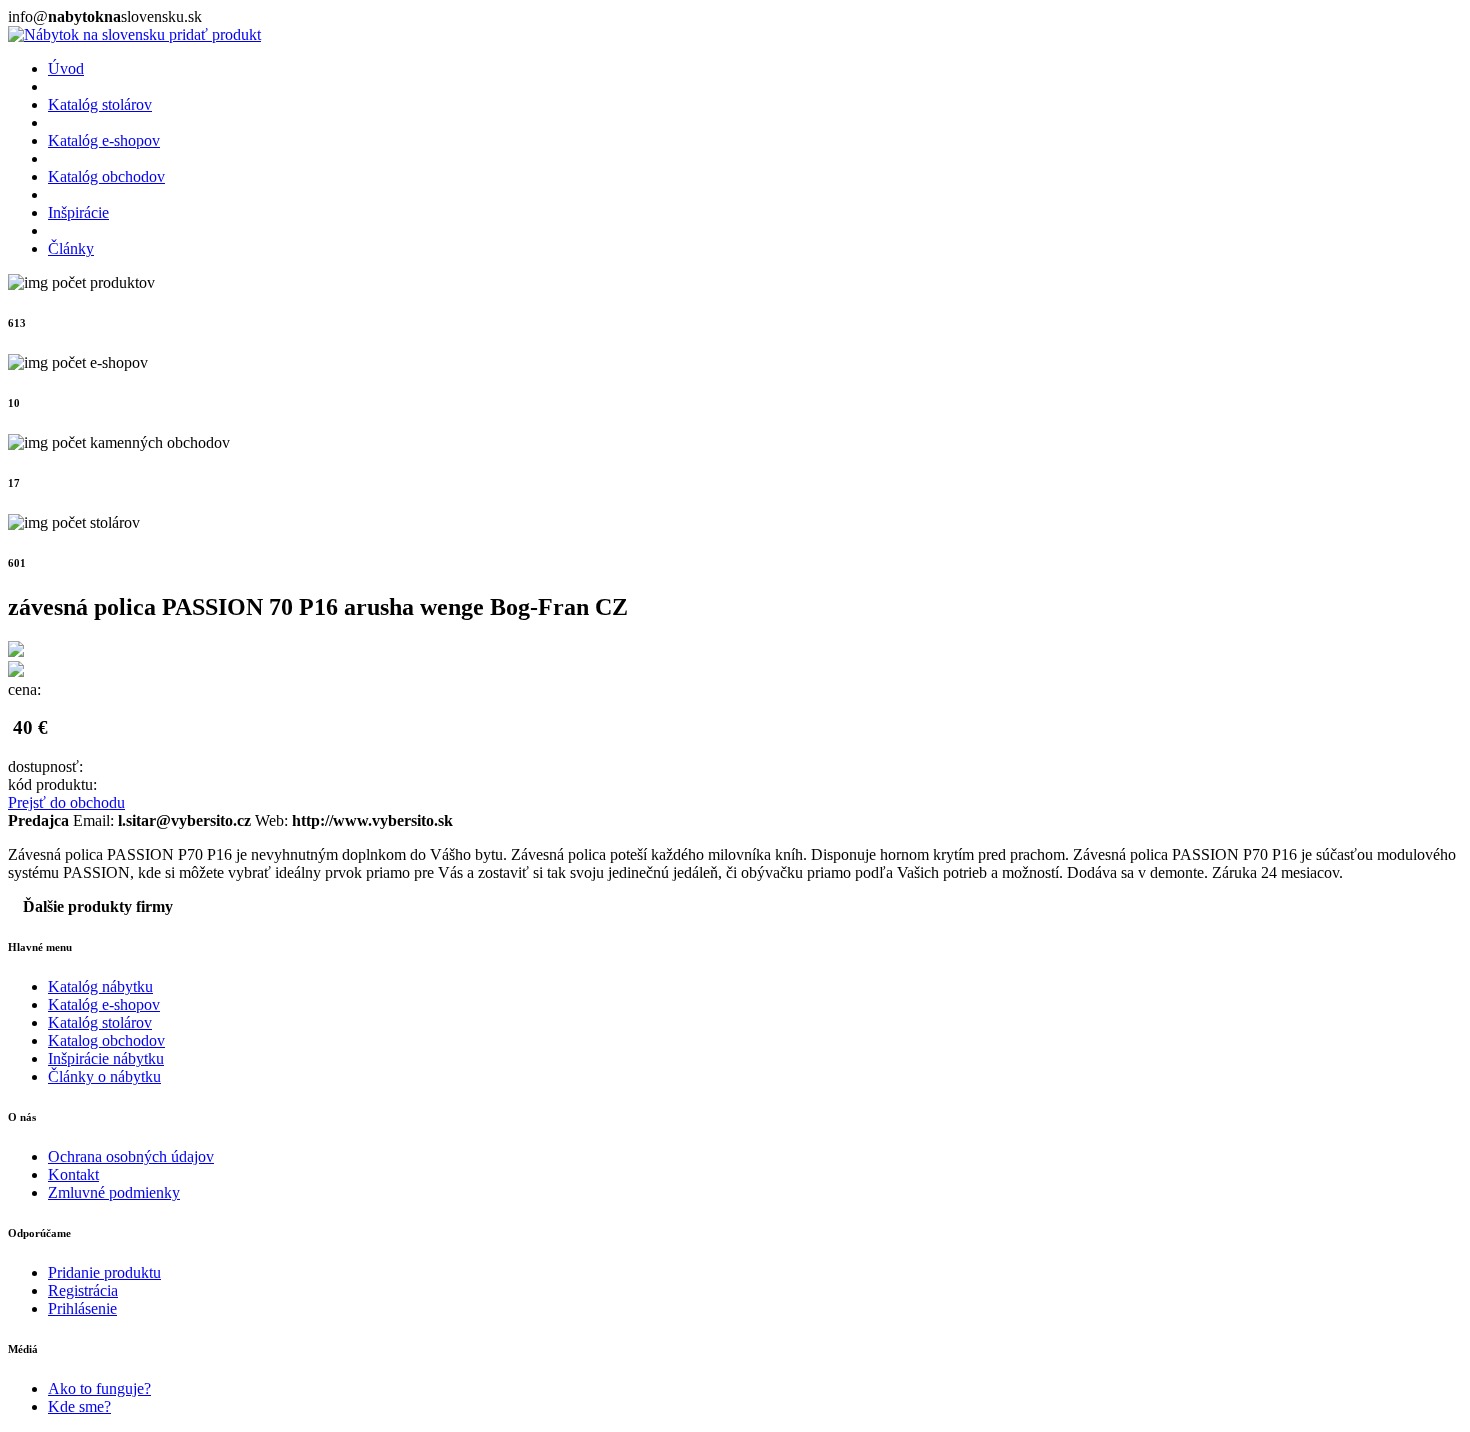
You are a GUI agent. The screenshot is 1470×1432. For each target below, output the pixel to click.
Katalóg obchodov (106, 176)
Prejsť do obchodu (66, 802)
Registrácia (83, 1290)
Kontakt (73, 1174)
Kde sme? (79, 1406)
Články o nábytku (104, 1076)
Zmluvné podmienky (114, 1192)
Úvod (66, 68)
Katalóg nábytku (100, 986)
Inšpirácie (78, 212)
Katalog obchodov (106, 1040)
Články (71, 248)
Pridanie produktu (104, 1272)
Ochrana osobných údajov (131, 1156)
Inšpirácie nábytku (106, 1058)
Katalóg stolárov (100, 104)
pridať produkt (215, 34)
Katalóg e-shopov (104, 140)
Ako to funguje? (99, 1388)
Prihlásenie (82, 1308)
